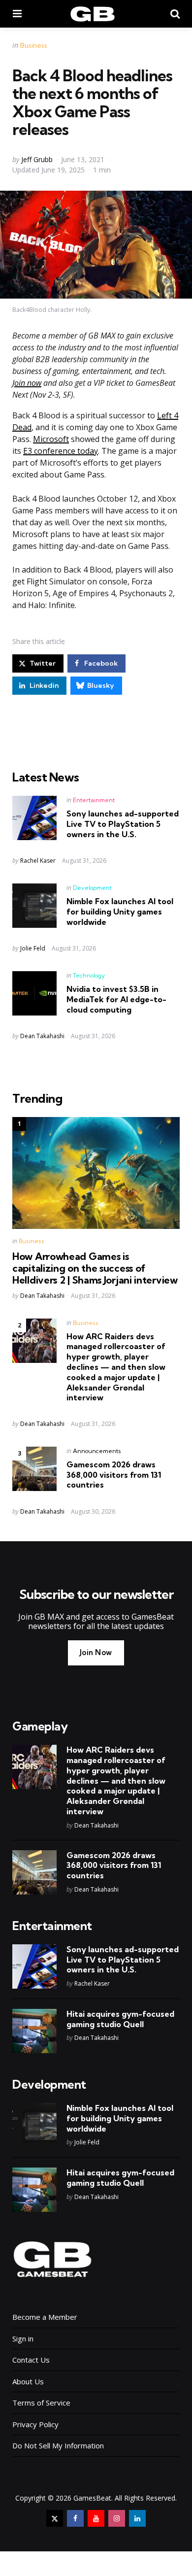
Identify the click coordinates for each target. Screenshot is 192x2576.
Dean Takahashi (42, 1036)
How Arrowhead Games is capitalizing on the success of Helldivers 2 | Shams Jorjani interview (95, 1268)
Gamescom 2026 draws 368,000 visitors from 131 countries (114, 1475)
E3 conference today (61, 451)
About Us (28, 2381)
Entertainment (94, 800)
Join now (27, 383)
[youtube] (96, 2518)
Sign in (23, 2339)
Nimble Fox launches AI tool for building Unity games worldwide (120, 912)
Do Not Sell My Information (58, 2445)
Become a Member (45, 2317)
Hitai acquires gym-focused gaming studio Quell (120, 2019)
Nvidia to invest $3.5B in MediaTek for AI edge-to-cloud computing (116, 999)
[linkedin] (137, 2518)
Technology (89, 975)
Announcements (97, 1451)
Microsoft (51, 439)
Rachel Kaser (38, 861)
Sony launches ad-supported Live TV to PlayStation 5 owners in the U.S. (123, 824)
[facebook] (75, 2518)
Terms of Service (41, 2403)
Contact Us (31, 2360)
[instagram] (117, 2518)
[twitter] (55, 2518)
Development (92, 888)
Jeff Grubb (37, 159)
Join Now (96, 1652)
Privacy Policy (35, 2424)
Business (34, 45)
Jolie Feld (33, 948)
